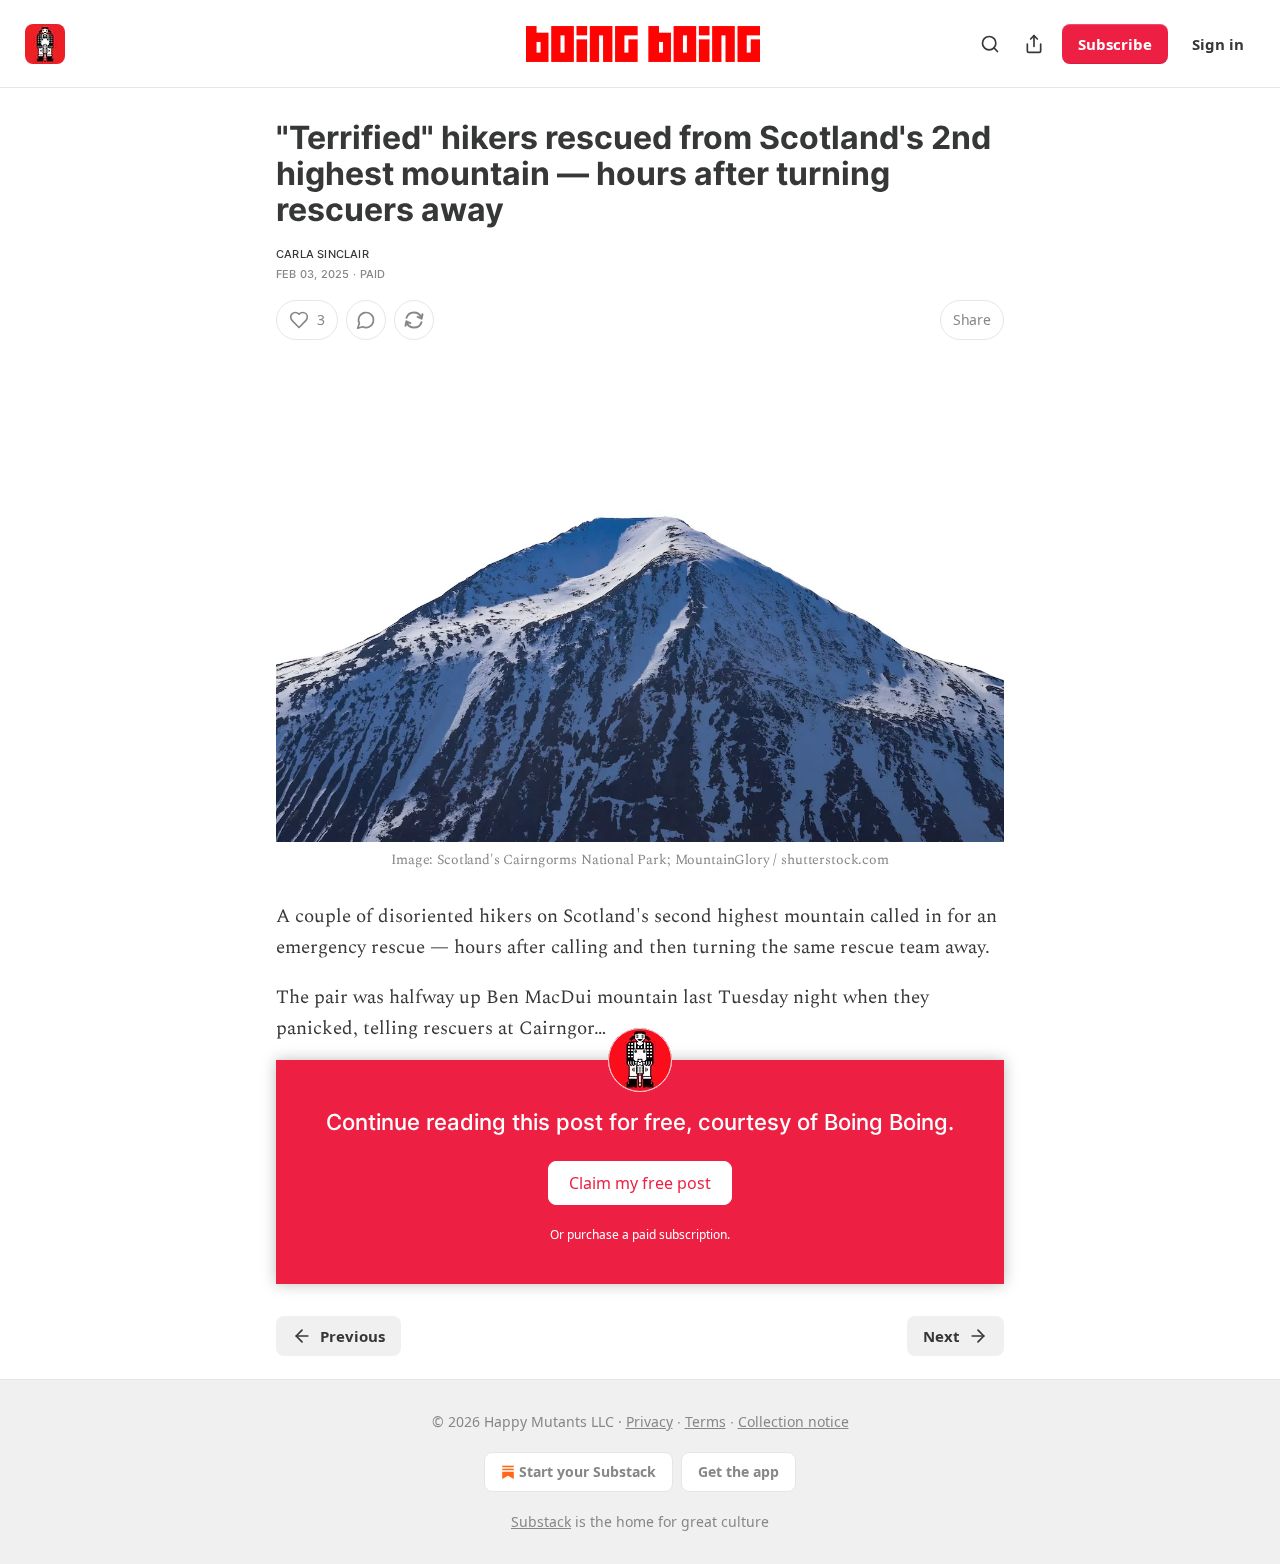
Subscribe (1115, 44)
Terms (705, 1421)
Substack (541, 1521)
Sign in (1218, 44)
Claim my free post (640, 1182)
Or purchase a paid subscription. (640, 1234)
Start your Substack (587, 1471)
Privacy (649, 1421)
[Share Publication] (1034, 44)
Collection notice (793, 1421)
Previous (352, 1336)
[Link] (248, 356)
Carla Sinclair (322, 254)
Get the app (738, 1471)
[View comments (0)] (366, 320)
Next (941, 1336)
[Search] (990, 44)
